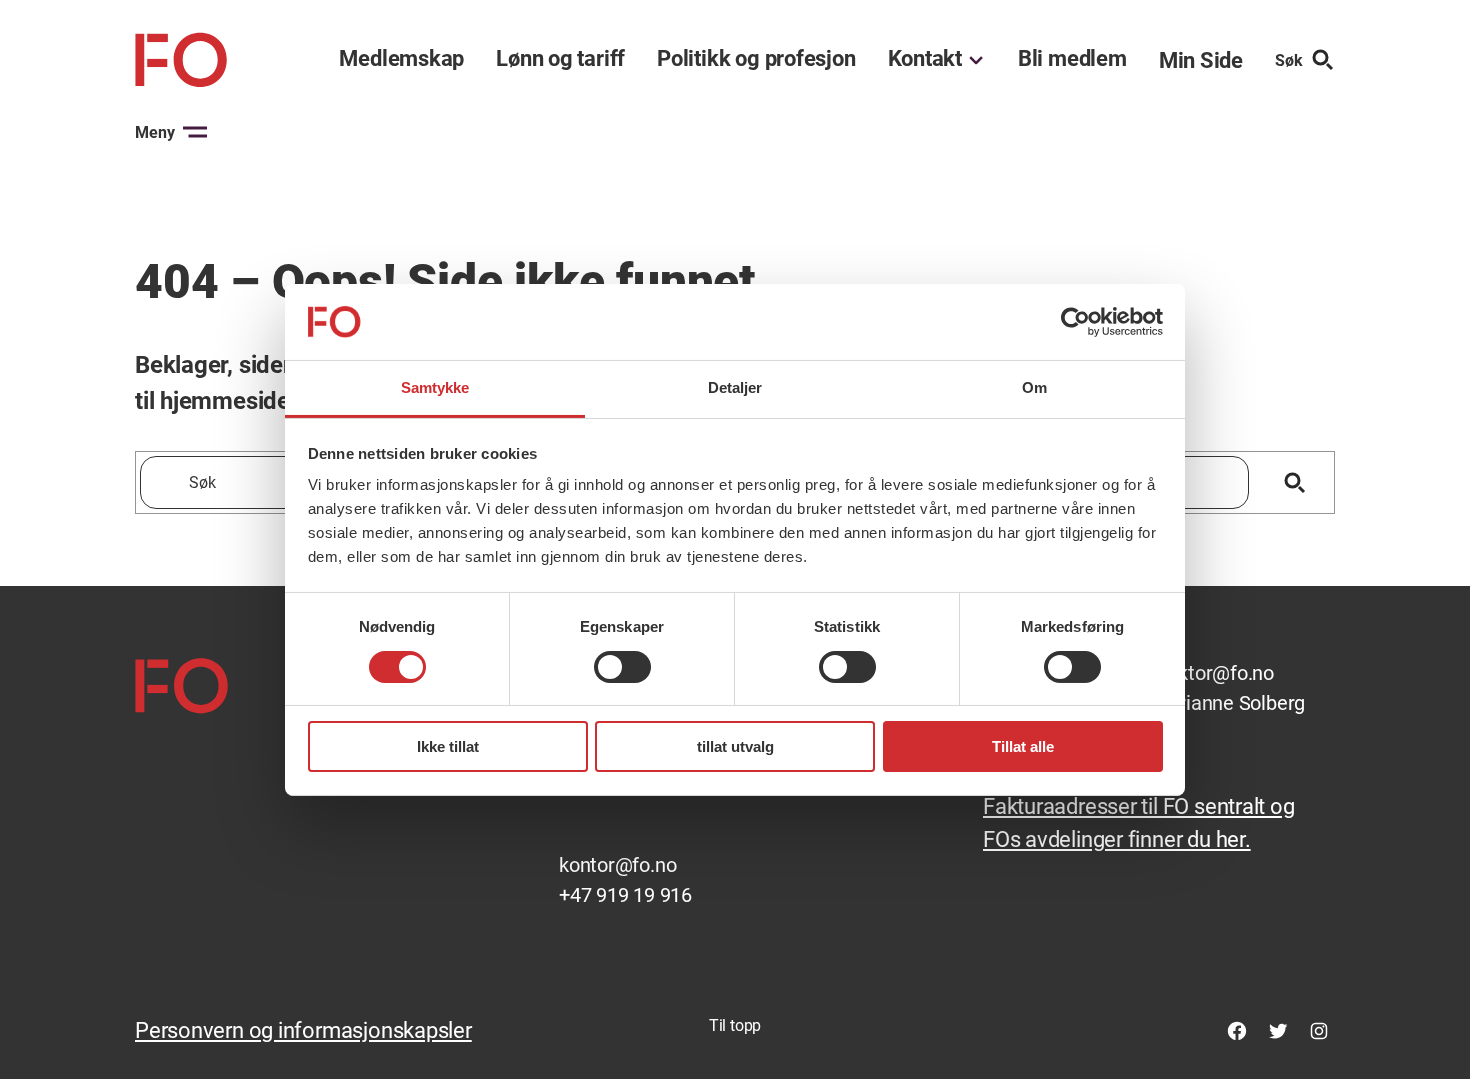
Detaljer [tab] (735, 387)
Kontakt (925, 59)
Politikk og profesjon (756, 59)
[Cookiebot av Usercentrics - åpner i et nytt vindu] (1075, 322)
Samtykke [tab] (435, 387)
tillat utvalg (735, 746)
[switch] (622, 667)
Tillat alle (1023, 746)
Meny (155, 132)
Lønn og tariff (560, 59)
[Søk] (1294, 482)
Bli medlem (1072, 59)
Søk (1289, 60)
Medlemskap (401, 59)
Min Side (1201, 60)
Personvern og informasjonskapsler (303, 1030)
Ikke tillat (448, 746)
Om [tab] (1034, 387)
